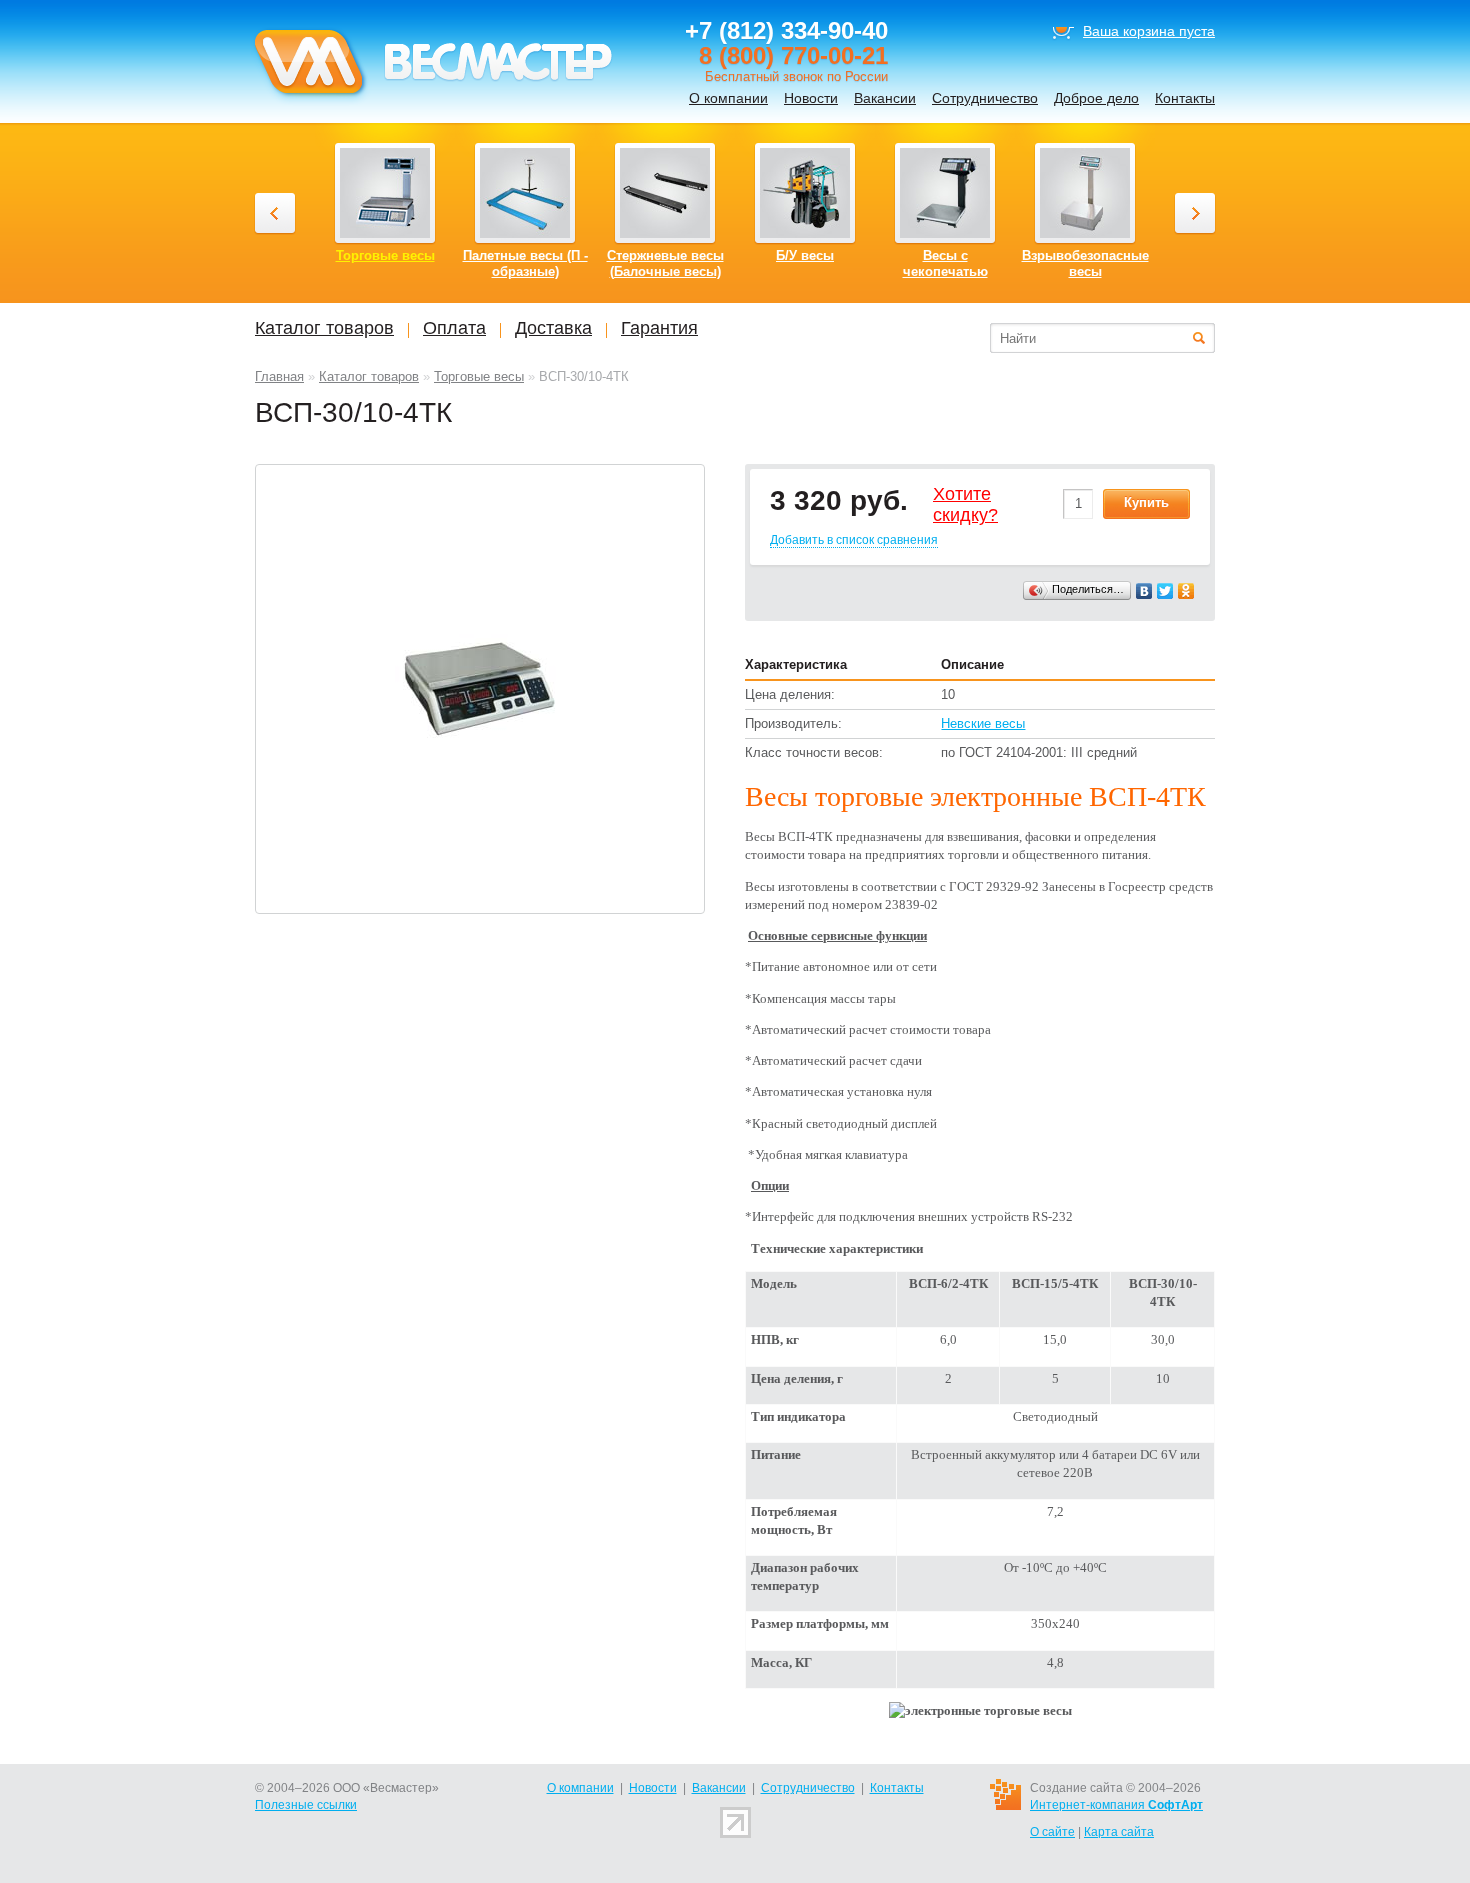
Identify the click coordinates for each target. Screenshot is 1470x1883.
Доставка (553, 328)
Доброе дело (1096, 98)
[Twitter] (1165, 591)
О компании (728, 98)
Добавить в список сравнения (854, 540)
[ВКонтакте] (1144, 591)
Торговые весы (479, 376)
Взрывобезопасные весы (1085, 263)
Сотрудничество (985, 98)
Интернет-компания (1116, 1805)
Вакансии (885, 98)
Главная (279, 376)
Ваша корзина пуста (1149, 31)
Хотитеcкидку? (965, 505)
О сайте (1052, 1832)
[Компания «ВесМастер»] (432, 101)
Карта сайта (1119, 1832)
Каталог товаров (369, 376)
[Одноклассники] (1186, 591)
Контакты (1185, 98)
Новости (811, 98)
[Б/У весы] (805, 193)
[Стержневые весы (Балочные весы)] (665, 193)
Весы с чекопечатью (945, 263)
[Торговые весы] (385, 193)
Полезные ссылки (306, 1805)
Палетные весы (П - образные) (525, 263)
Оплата (454, 328)
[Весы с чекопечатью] (945, 193)
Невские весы (983, 723)
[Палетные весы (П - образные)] (525, 193)
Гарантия (659, 328)
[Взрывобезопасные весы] (1085, 193)
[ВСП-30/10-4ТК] (480, 687)
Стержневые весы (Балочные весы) (665, 263)
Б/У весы (805, 255)
